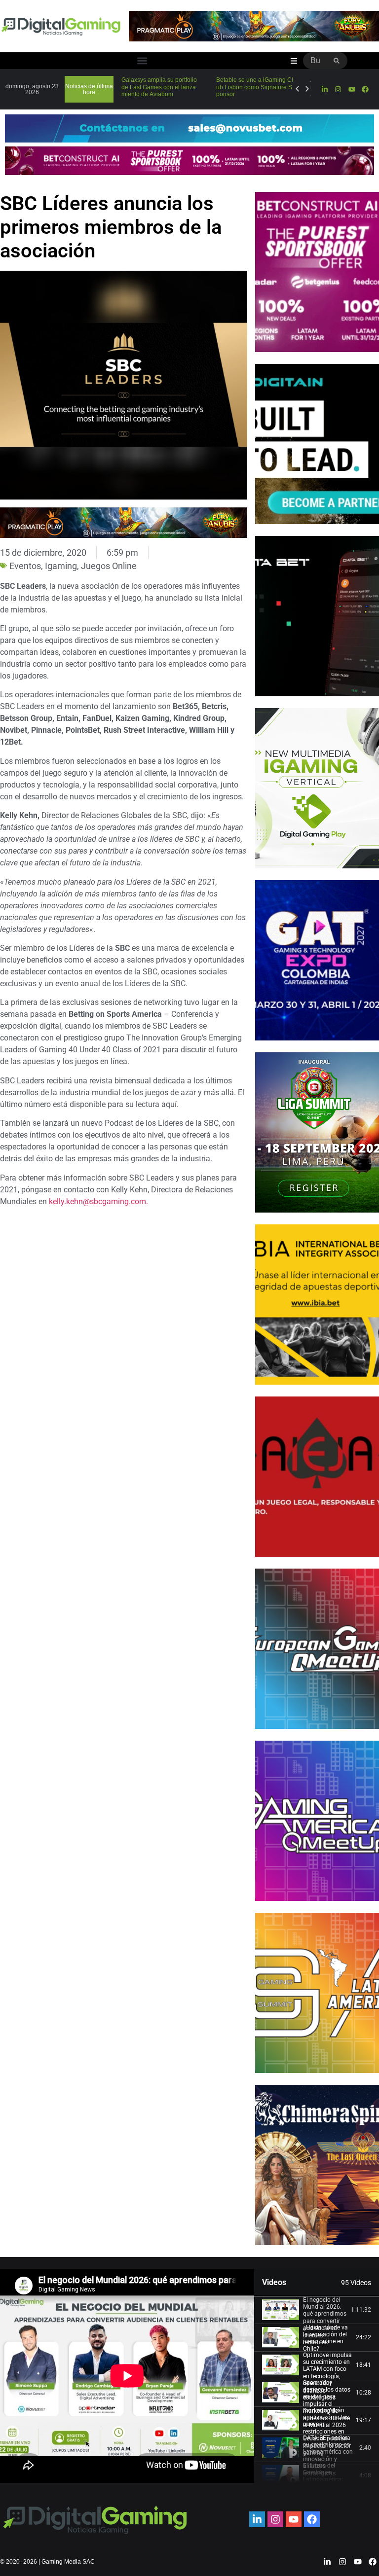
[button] (142, 61)
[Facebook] (365, 89)
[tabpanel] (127, 2376)
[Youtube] (351, 89)
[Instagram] (338, 89)
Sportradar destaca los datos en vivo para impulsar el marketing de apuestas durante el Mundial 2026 (327, 2404)
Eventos (25, 566)
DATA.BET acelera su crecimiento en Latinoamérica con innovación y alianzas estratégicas (328, 2456)
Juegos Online (109, 566)
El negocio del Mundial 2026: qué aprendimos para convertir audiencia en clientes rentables (325, 2321)
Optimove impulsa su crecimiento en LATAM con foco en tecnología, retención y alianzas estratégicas (327, 2376)
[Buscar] (337, 61)
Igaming (61, 566)
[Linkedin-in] (325, 89)
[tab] (317, 2310)
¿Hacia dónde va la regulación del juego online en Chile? (325, 2338)
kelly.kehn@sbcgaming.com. (98, 1201)
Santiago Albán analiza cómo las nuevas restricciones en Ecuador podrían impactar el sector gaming (327, 2432)
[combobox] (315, 61)
